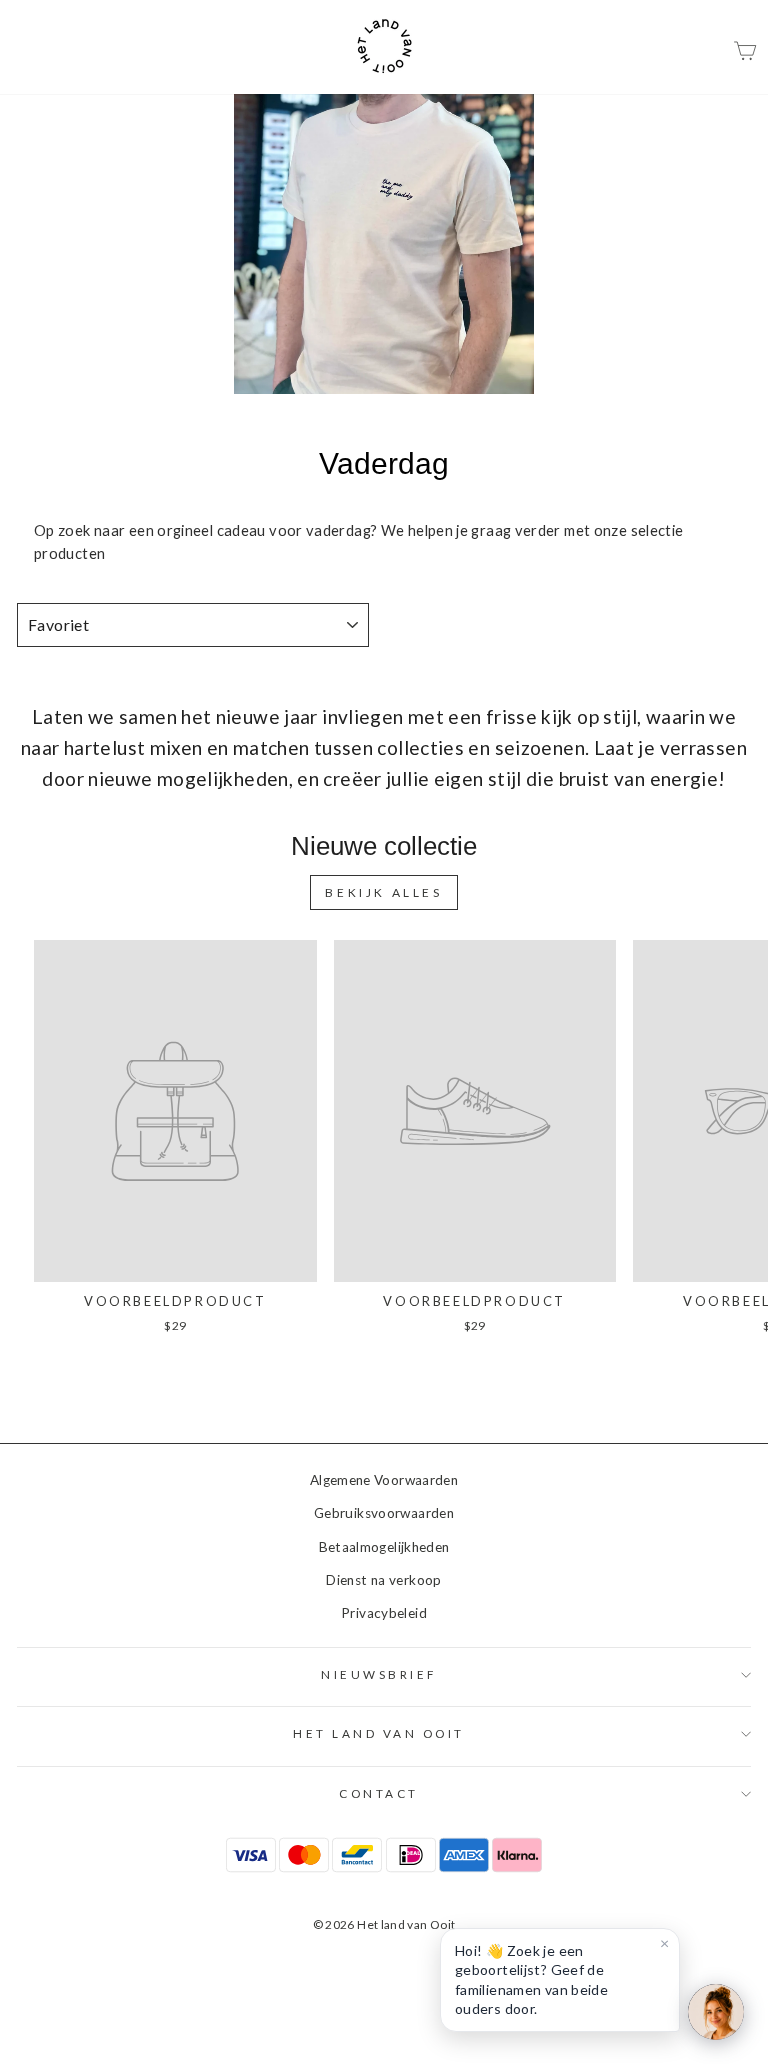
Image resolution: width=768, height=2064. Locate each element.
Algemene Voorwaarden (384, 1480)
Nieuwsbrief (379, 1674)
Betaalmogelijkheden (384, 1547)
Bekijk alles (383, 892)
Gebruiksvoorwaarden (384, 1513)
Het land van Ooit (379, 1733)
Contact (379, 1793)
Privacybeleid (384, 1613)
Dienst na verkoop (383, 1580)
